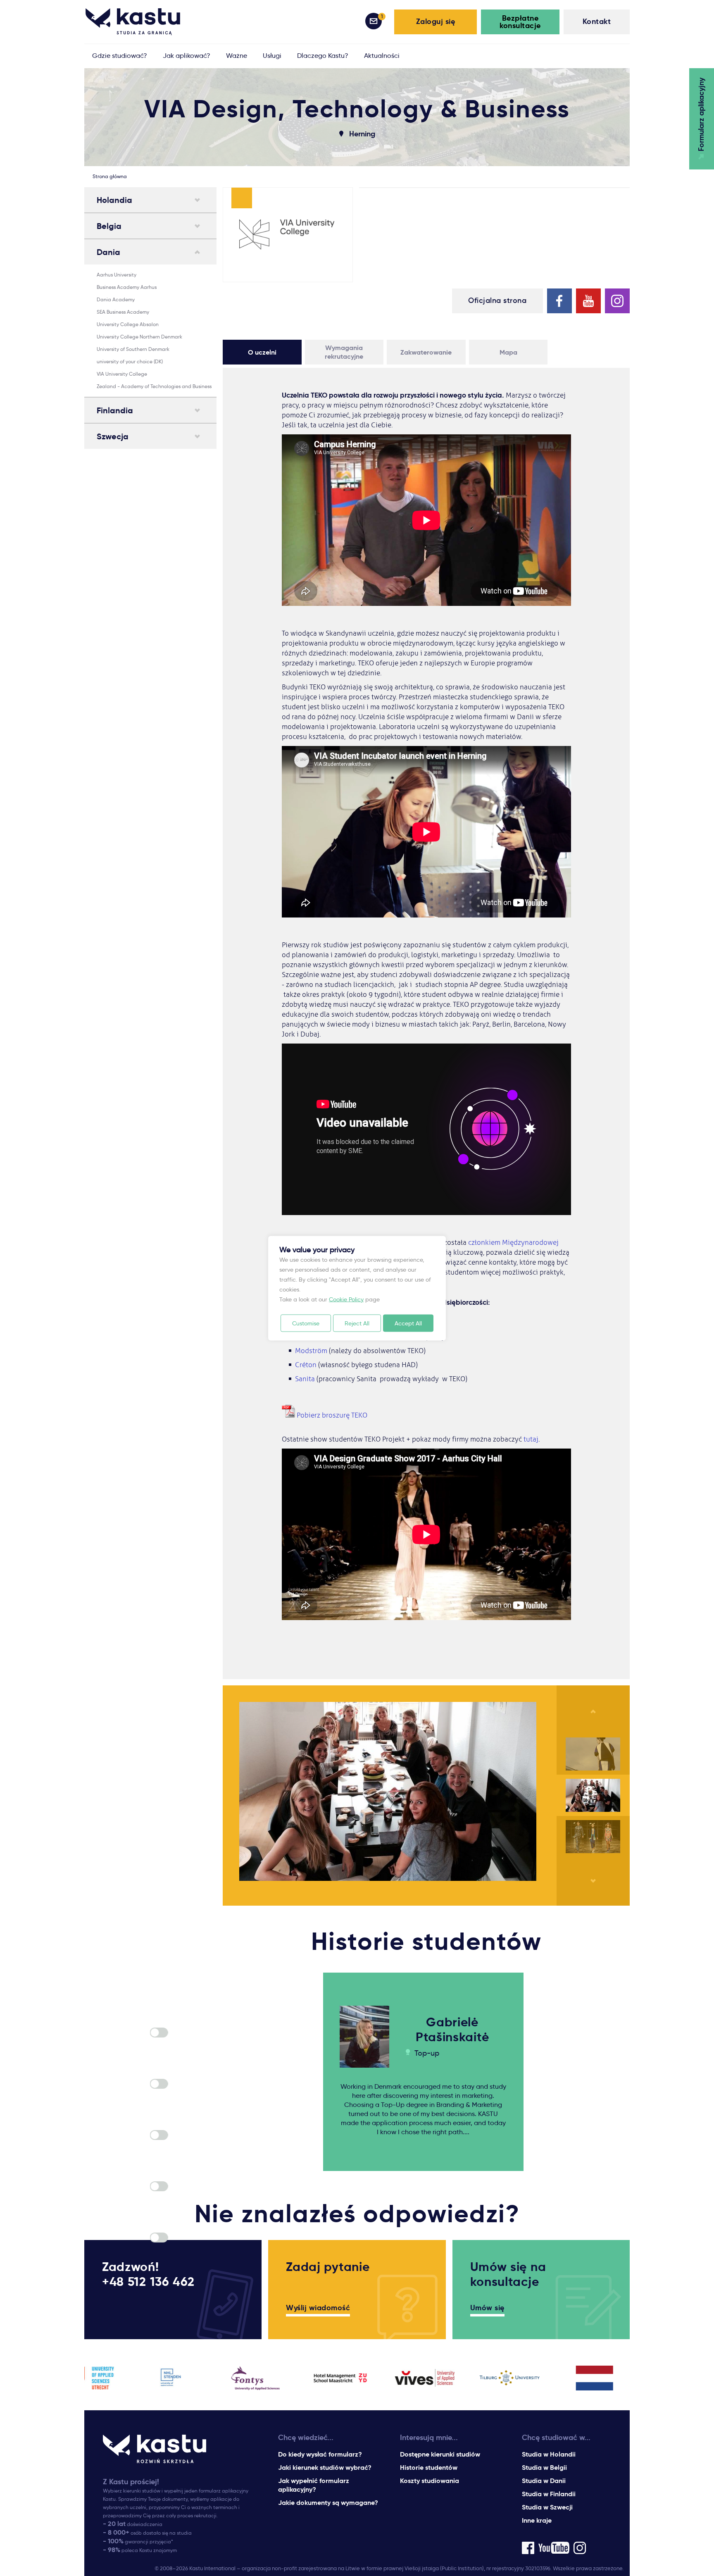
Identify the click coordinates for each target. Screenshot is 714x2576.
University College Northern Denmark (139, 337)
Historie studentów (429, 2468)
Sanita (306, 1379)
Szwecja (113, 436)
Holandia (114, 200)
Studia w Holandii (549, 2454)
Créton (306, 1365)
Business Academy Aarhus (127, 287)
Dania (108, 252)
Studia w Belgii (544, 2468)
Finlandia (115, 410)
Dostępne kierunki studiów (440, 2454)
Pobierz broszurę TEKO (332, 1415)
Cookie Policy (346, 1299)
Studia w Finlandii (549, 2494)
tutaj (531, 1439)
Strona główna (110, 176)
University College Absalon (128, 324)
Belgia (109, 226)
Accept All (408, 1323)
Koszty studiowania (430, 2481)
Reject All (357, 1323)
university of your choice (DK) (130, 361)
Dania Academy (116, 299)
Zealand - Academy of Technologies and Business (154, 386)
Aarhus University (117, 275)
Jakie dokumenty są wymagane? (328, 2503)
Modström (312, 1351)
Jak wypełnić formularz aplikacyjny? (314, 2485)
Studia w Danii (544, 2481)
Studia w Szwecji (547, 2507)
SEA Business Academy (123, 312)
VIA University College (122, 374)
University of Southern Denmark (133, 349)
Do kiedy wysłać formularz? (320, 2454)
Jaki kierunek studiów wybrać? (325, 2468)
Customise (306, 1323)
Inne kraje (537, 2520)
